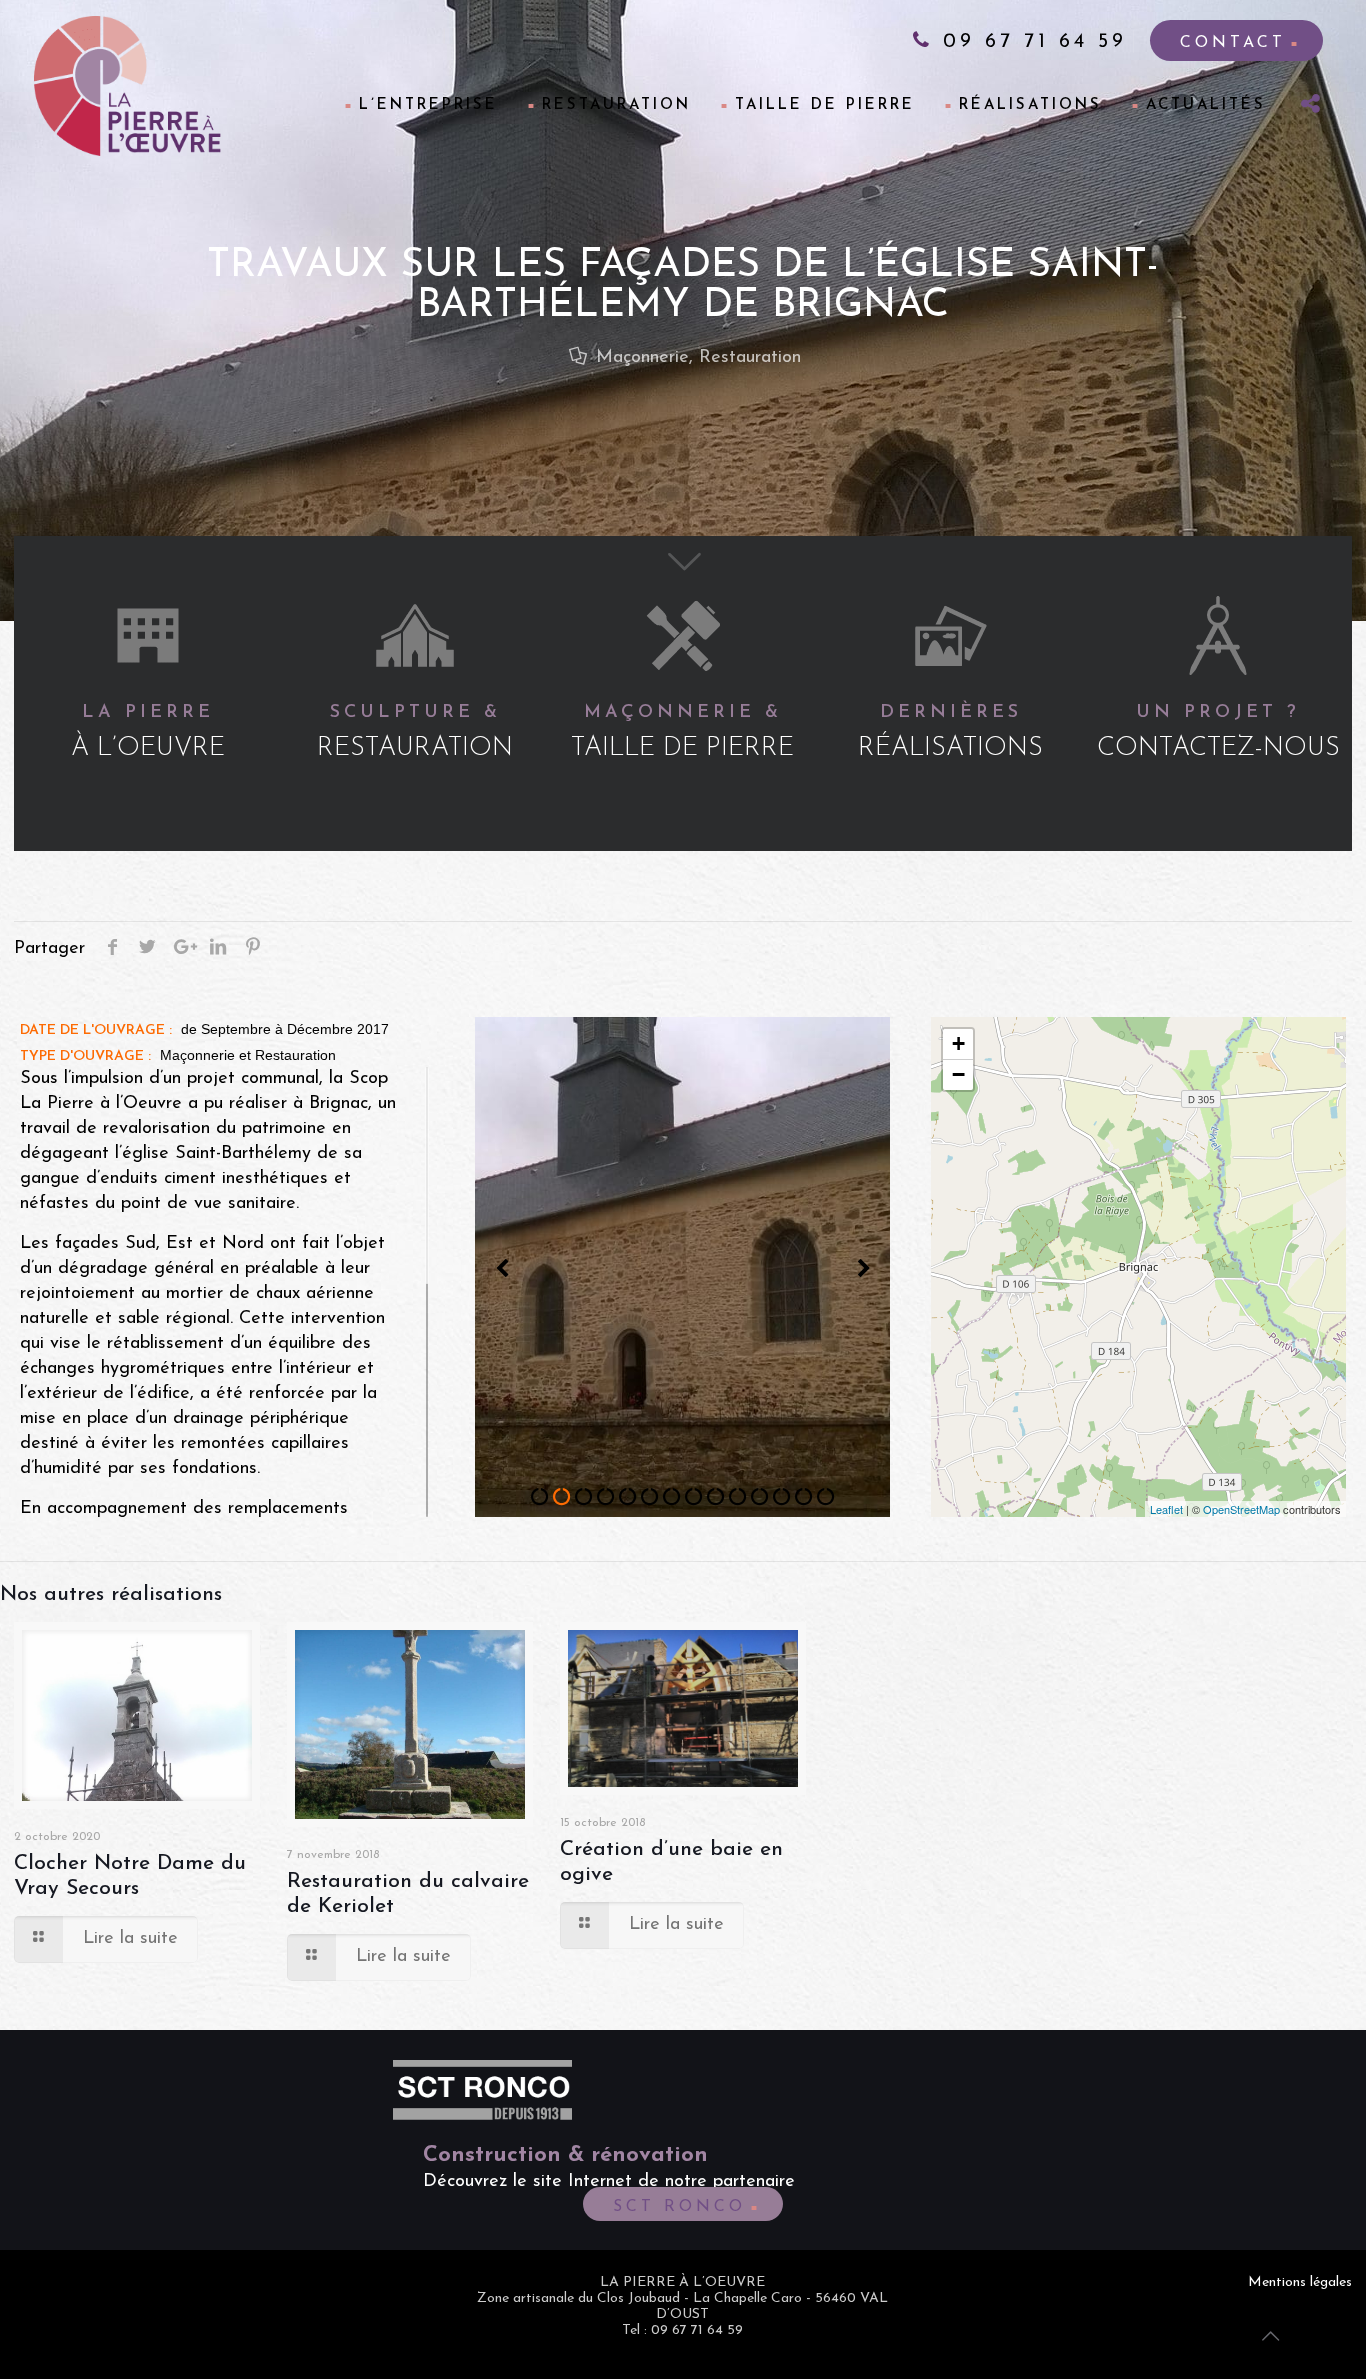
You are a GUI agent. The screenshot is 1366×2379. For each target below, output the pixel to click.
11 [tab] (760, 1497)
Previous (502, 1269)
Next (864, 1269)
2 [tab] (562, 1497)
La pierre (148, 733)
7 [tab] (672, 1497)
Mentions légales (1300, 2282)
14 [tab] (826, 1497)
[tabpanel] (682, 1267)
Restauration (750, 358)
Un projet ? (1218, 733)
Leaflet (1166, 1509)
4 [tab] (606, 1497)
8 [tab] (694, 1497)
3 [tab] (584, 1497)
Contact (1233, 43)
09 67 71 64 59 (1030, 42)
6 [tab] (650, 1497)
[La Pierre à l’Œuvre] (127, 86)
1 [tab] (540, 1497)
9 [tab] (716, 1497)
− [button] (958, 1074)
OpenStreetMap (1241, 1509)
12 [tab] (782, 1497)
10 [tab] (738, 1497)
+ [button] (958, 1043)
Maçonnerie (642, 358)
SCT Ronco (679, 2207)
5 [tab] (628, 1497)
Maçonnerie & (682, 733)
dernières (950, 733)
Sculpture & (415, 733)
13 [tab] (804, 1497)
